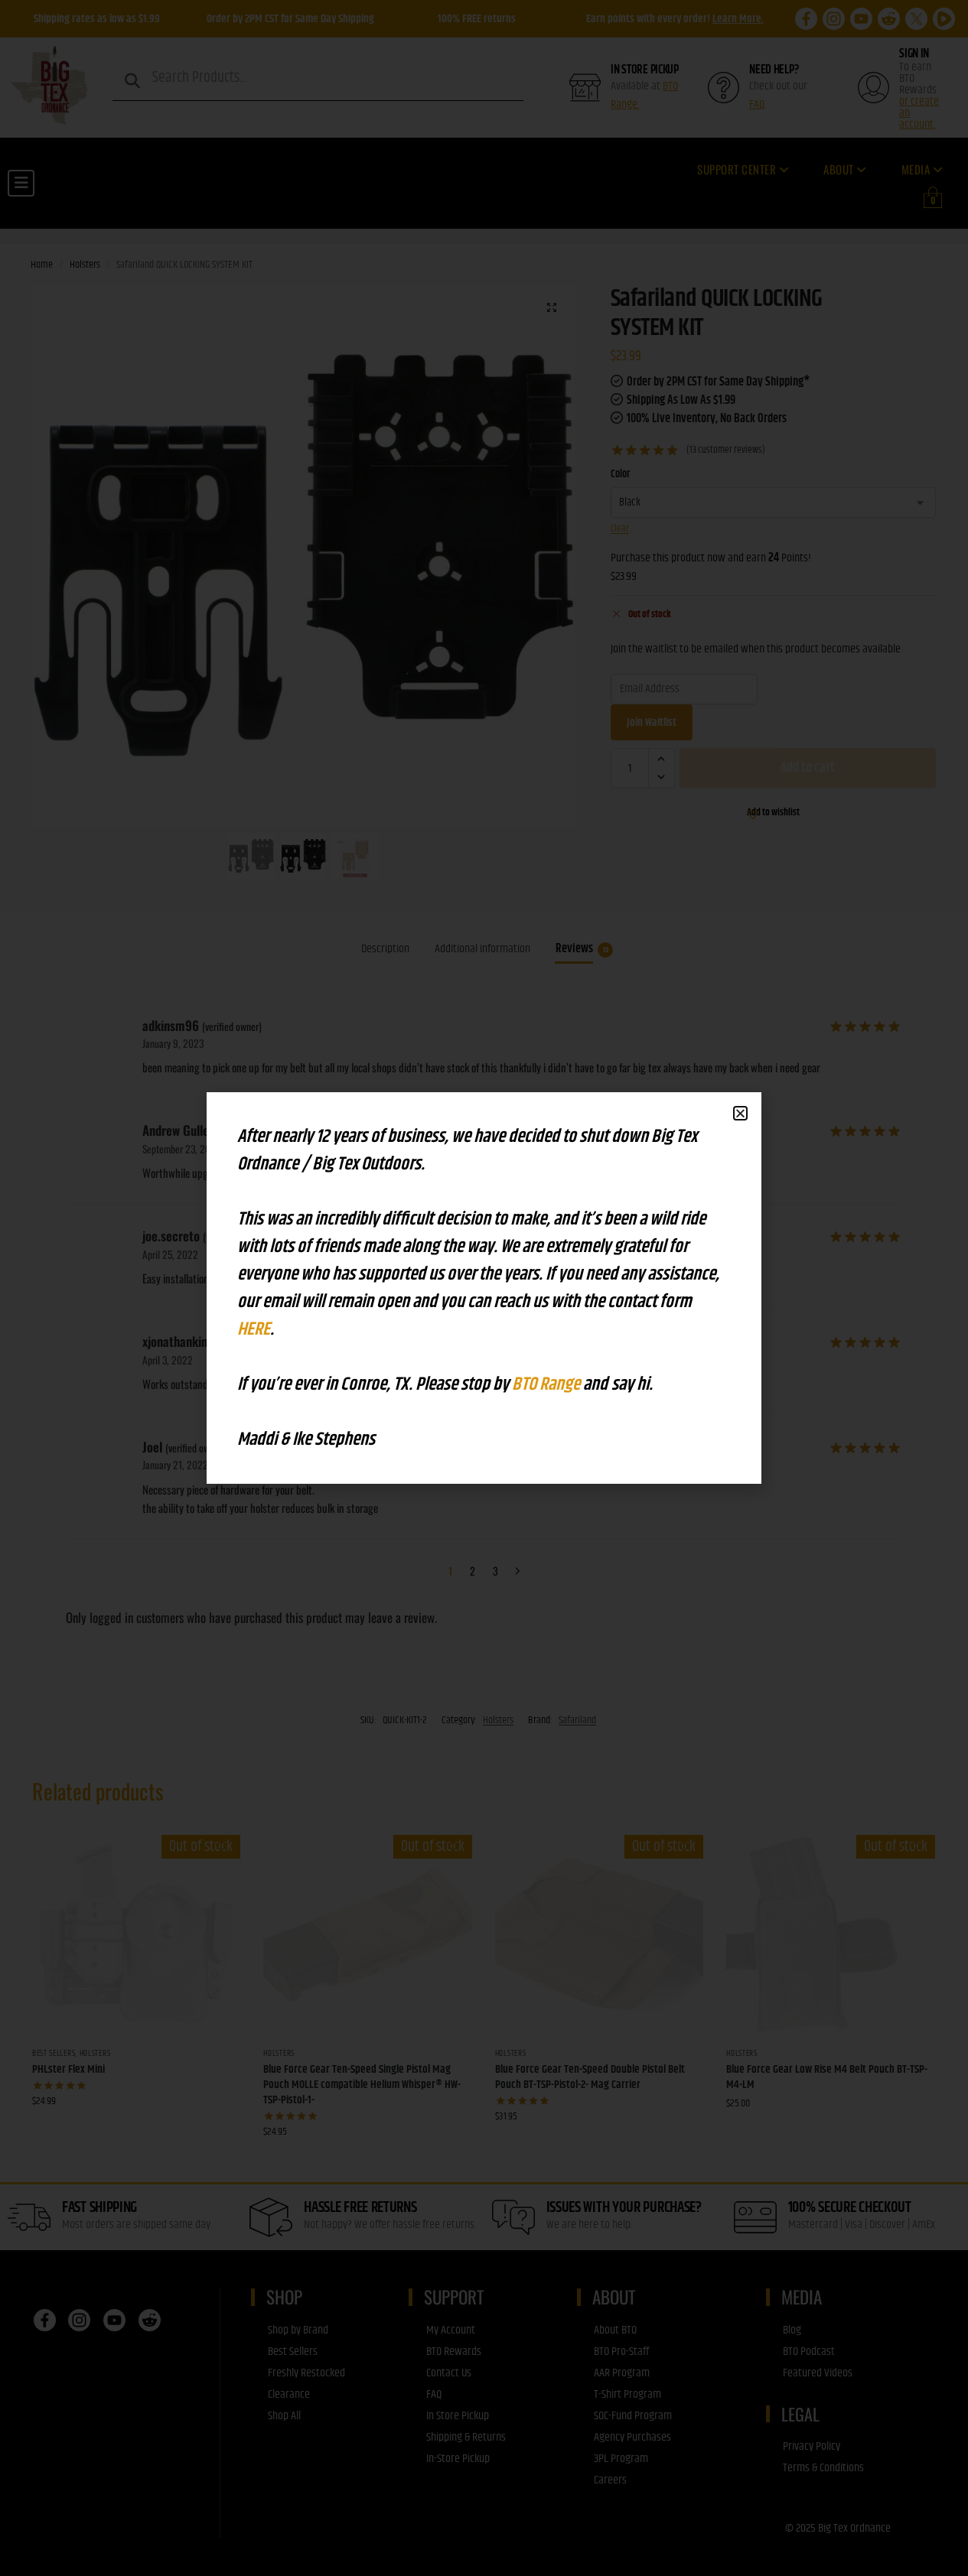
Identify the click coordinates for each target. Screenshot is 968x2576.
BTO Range (548, 1384)
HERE (254, 1329)
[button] (740, 1113)
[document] (484, 1288)
